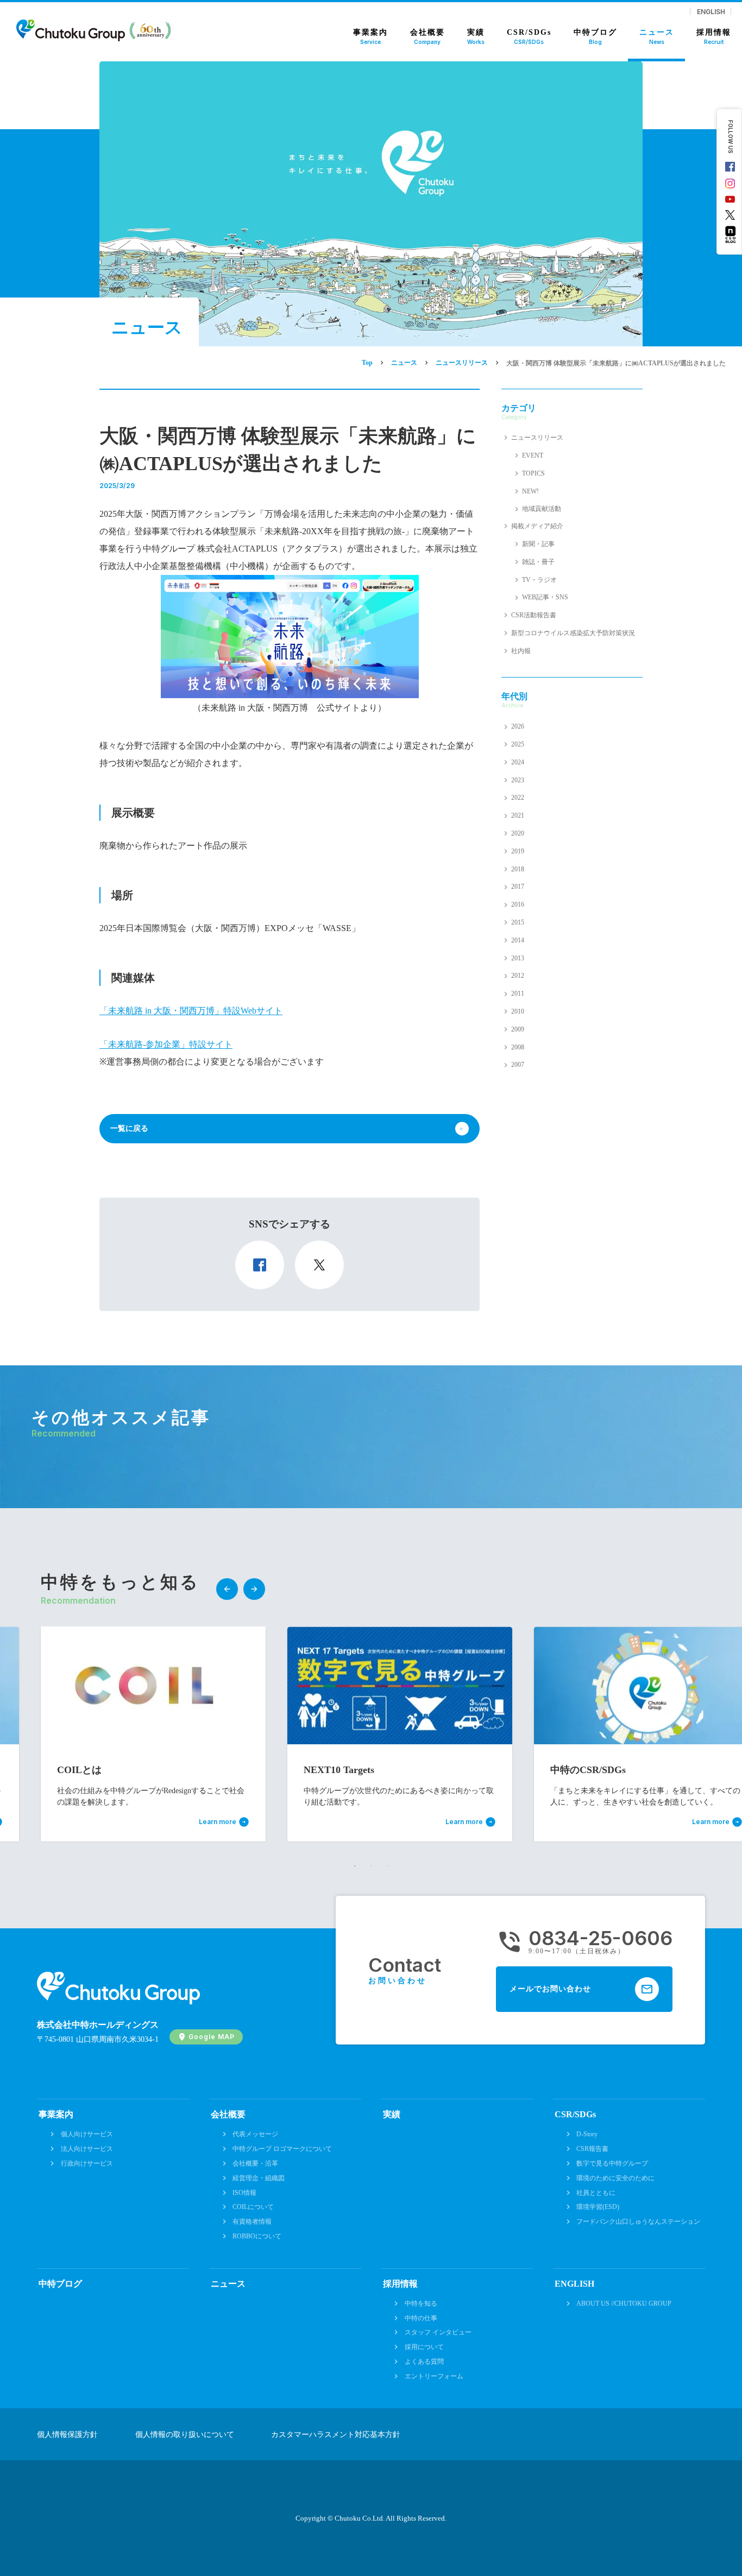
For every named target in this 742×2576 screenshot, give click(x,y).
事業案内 (56, 2114)
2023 (518, 780)
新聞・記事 (538, 544)
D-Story (587, 2134)
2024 (518, 762)
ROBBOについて (257, 2236)
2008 (518, 1047)
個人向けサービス (87, 2134)
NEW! (530, 491)
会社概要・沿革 (255, 2163)
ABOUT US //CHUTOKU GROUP (624, 2303)
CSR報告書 (592, 2149)
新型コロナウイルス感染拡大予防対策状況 (573, 633)
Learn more (218, 1822)
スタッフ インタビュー (438, 2332)
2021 (518, 815)
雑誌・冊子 (538, 562)
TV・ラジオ (539, 580)
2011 (518, 993)
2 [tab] (371, 1866)
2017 (518, 887)
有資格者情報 (252, 2221)
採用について (424, 2347)
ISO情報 (244, 2193)
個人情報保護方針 (67, 2435)
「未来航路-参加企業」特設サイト (166, 1044)
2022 (518, 798)
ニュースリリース (537, 438)
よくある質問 (424, 2362)
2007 (518, 1065)
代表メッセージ (255, 2134)
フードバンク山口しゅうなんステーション (638, 2221)
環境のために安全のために (615, 2178)
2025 (518, 744)
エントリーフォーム (434, 2376)
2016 (518, 904)
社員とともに (596, 2193)
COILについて (253, 2207)
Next (254, 1589)
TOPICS (533, 473)
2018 (518, 869)
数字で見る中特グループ (612, 2163)
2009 (518, 1029)
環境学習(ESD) (598, 2207)
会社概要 (228, 2114)
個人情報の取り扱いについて (185, 2435)
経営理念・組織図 (259, 2178)
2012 (518, 976)
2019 (518, 851)
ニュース (228, 2284)
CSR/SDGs (575, 2114)
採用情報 (400, 2284)
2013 (518, 958)
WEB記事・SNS (545, 597)
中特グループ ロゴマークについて (282, 2149)
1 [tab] (355, 1866)
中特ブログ (60, 2284)
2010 (518, 1011)
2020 (518, 833)
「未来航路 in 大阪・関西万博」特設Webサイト (191, 1011)
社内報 (521, 651)
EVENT (533, 455)
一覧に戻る (129, 1128)
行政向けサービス (87, 2163)
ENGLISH (711, 11)
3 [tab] (387, 1866)
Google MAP (212, 2037)
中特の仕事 (421, 2318)
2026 (518, 726)
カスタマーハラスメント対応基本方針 (336, 2435)
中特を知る (421, 2303)
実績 (392, 2114)
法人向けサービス (87, 2149)
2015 (518, 922)
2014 (518, 940)
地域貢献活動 (542, 509)
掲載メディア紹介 (537, 526)
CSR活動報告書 (534, 615)
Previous (227, 1589)
